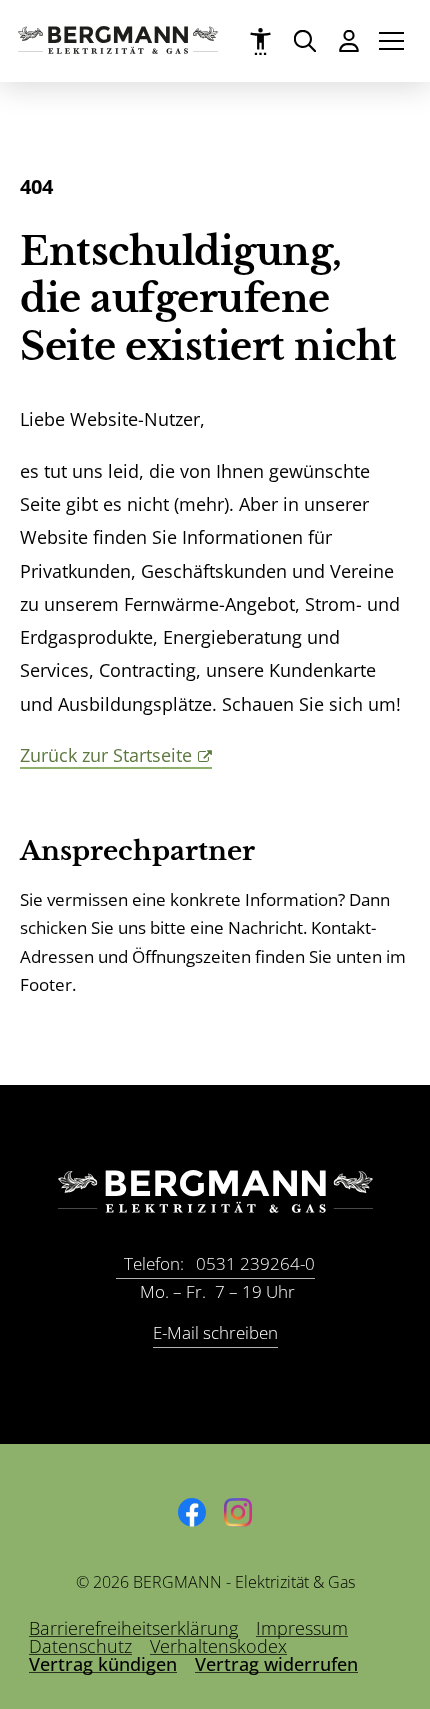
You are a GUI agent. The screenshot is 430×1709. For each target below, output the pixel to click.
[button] (391, 41)
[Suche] (304, 40)
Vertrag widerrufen (276, 1664)
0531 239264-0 (219, 1263)
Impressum (302, 1628)
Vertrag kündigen (103, 1664)
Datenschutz (80, 1646)
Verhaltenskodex (218, 1646)
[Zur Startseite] (118, 47)
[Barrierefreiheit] (260, 41)
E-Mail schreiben (215, 1332)
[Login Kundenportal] (348, 40)
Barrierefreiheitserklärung (133, 1628)
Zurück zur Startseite (106, 754)
